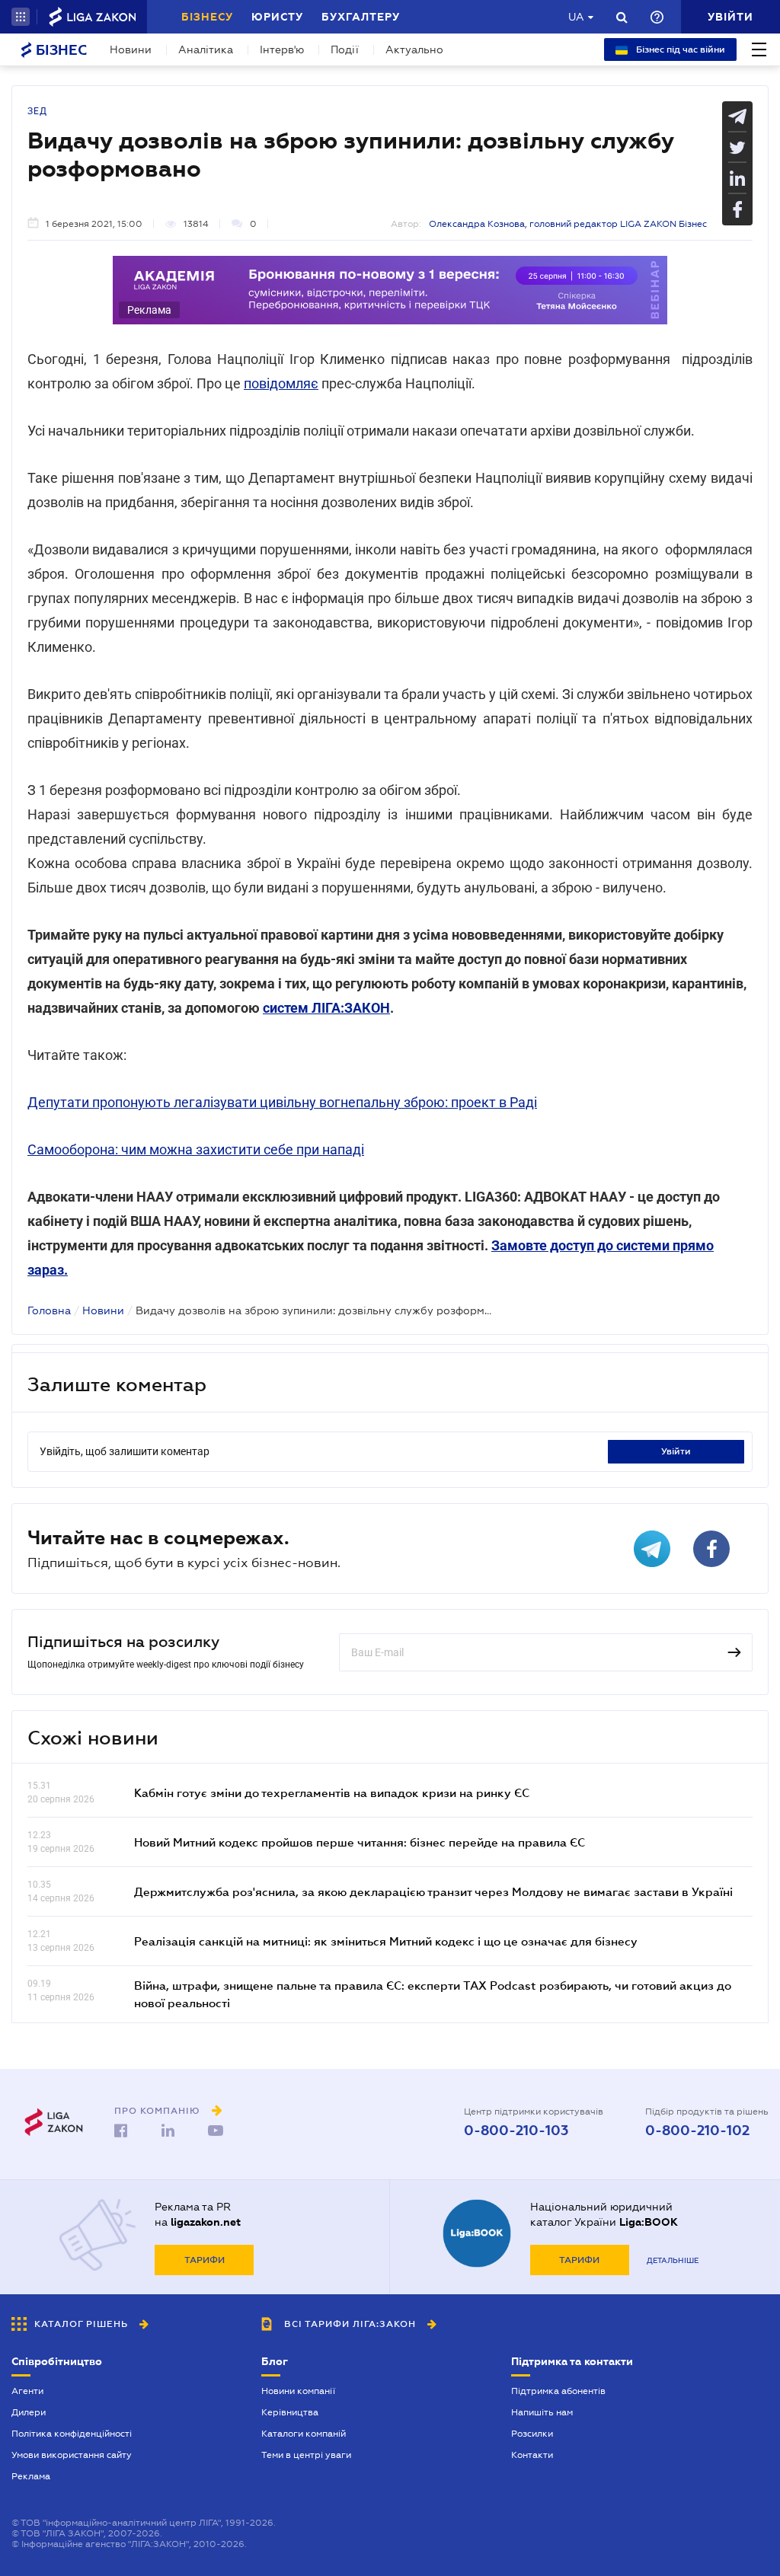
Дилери (29, 2412)
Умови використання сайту (72, 2455)
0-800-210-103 (516, 2131)
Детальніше (673, 2260)
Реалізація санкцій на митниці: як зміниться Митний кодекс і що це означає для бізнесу (386, 1941)
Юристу (277, 17)
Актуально (414, 49)
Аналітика (206, 49)
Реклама (31, 2476)
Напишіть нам (542, 2412)
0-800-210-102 (697, 2131)
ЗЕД (37, 111)
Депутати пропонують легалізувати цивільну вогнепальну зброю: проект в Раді (282, 1102)
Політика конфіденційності (72, 2434)
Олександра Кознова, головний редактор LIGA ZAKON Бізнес (568, 224)
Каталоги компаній (304, 2434)
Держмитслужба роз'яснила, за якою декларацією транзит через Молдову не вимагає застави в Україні (433, 1891)
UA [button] (576, 17)
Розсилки (532, 2434)
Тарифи (205, 2260)
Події (345, 49)
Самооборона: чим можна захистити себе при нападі (196, 1149)
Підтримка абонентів (558, 2391)
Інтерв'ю (282, 49)
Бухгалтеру (361, 17)
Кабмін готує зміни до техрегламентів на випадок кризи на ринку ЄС (332, 1792)
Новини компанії (298, 2391)
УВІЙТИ (676, 1451)
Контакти (532, 2455)
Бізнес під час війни (679, 49)
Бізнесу (207, 17)
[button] (21, 17)
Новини (131, 49)
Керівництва (290, 2412)
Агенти (27, 2391)
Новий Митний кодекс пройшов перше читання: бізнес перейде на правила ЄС (360, 1842)
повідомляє (281, 383)
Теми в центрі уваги (306, 2455)
